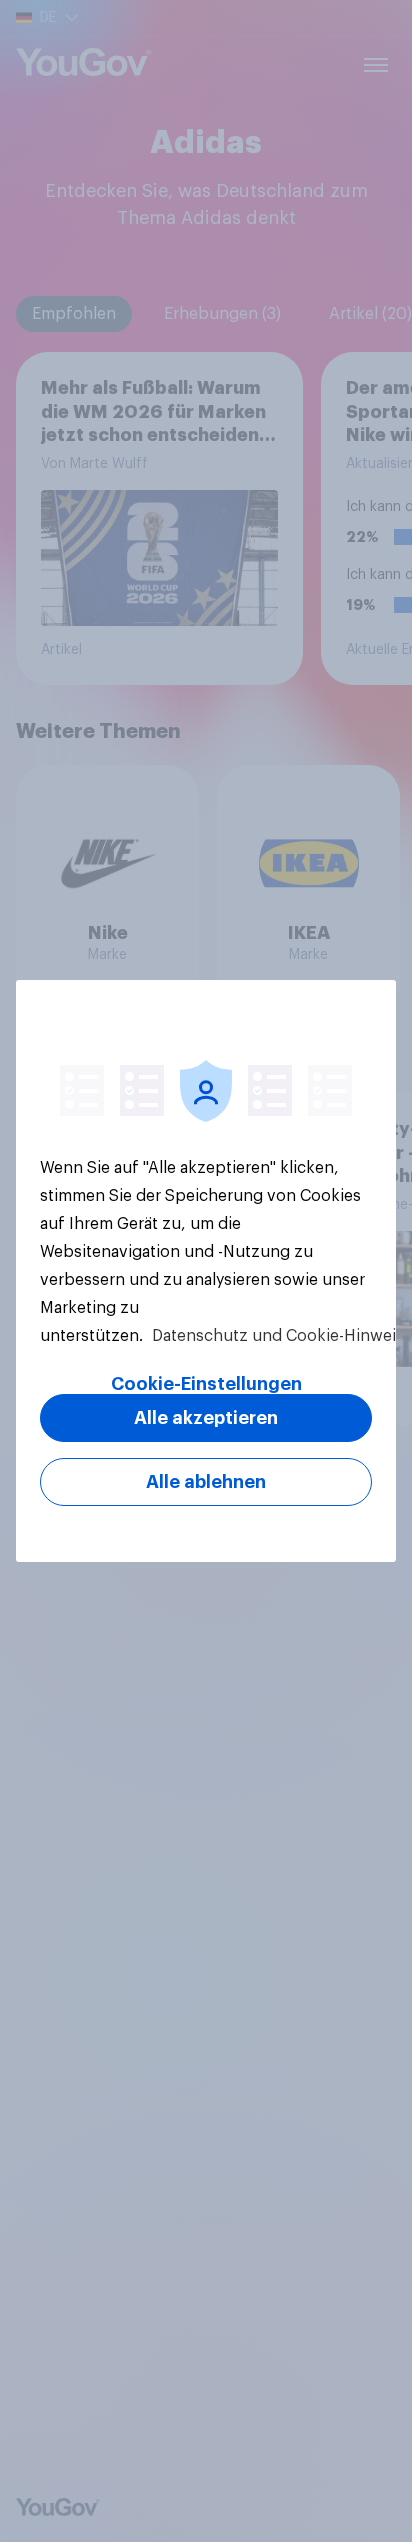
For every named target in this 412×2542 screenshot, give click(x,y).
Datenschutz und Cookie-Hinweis (276, 1336)
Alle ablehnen (206, 1482)
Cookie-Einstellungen (206, 1384)
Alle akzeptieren (206, 1418)
